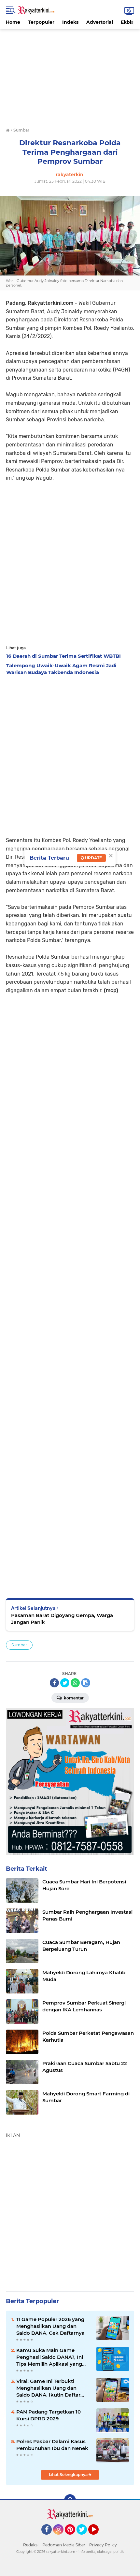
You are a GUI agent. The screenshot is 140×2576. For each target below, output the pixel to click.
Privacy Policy (103, 2545)
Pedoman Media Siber (64, 2545)
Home (13, 22)
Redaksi (31, 2545)
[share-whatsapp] (75, 1683)
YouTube (98, 2538)
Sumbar (19, 1645)
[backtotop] (70, 2500)
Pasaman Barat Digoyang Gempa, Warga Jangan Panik (62, 1619)
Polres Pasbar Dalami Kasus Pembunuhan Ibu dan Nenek (52, 2445)
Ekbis (127, 22)
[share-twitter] (65, 1683)
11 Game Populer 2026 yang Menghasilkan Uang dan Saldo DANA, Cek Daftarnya (50, 2326)
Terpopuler (41, 22)
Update (93, 858)
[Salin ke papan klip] (86, 1683)
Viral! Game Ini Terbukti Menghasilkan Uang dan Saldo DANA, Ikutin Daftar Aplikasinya (48, 2388)
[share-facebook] (54, 1683)
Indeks (70, 22)
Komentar (73, 1698)
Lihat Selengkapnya (69, 2475)
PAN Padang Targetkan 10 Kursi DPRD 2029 (49, 2415)
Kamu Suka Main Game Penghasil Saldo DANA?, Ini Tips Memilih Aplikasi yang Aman (50, 2357)
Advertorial (100, 22)
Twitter (85, 2538)
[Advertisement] (70, 74)
